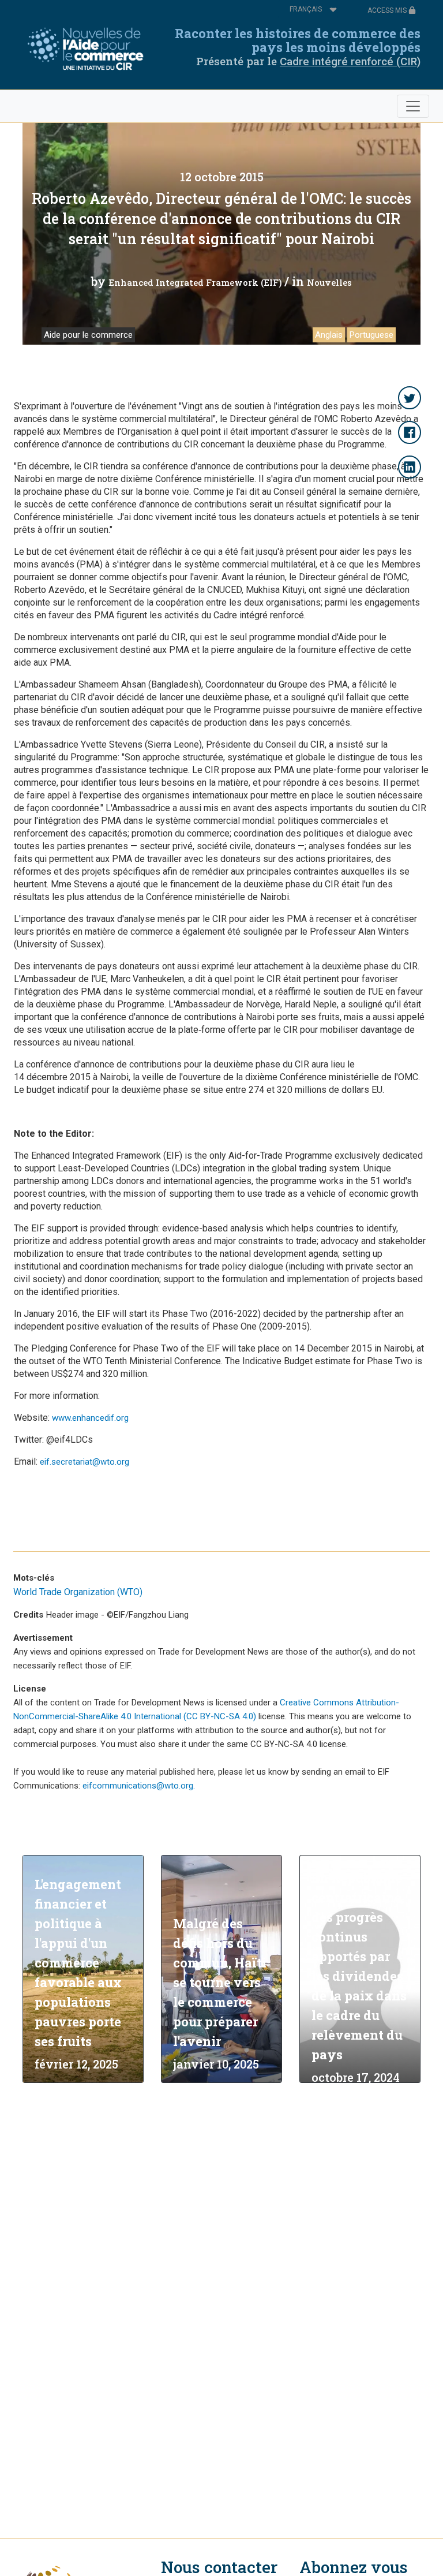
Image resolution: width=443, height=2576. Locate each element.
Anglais (329, 335)
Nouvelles (329, 282)
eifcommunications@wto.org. (139, 1786)
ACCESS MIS (388, 10)
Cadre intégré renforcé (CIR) (350, 61)
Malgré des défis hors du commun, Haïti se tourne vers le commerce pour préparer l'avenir (220, 1982)
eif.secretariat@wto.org (85, 1462)
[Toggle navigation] (413, 106)
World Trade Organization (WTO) (78, 1592)
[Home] (89, 50)
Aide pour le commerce (88, 335)
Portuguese (371, 335)
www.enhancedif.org (90, 1418)
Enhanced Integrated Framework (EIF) (195, 282)
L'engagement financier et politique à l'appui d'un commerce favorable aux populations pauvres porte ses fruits (78, 1963)
